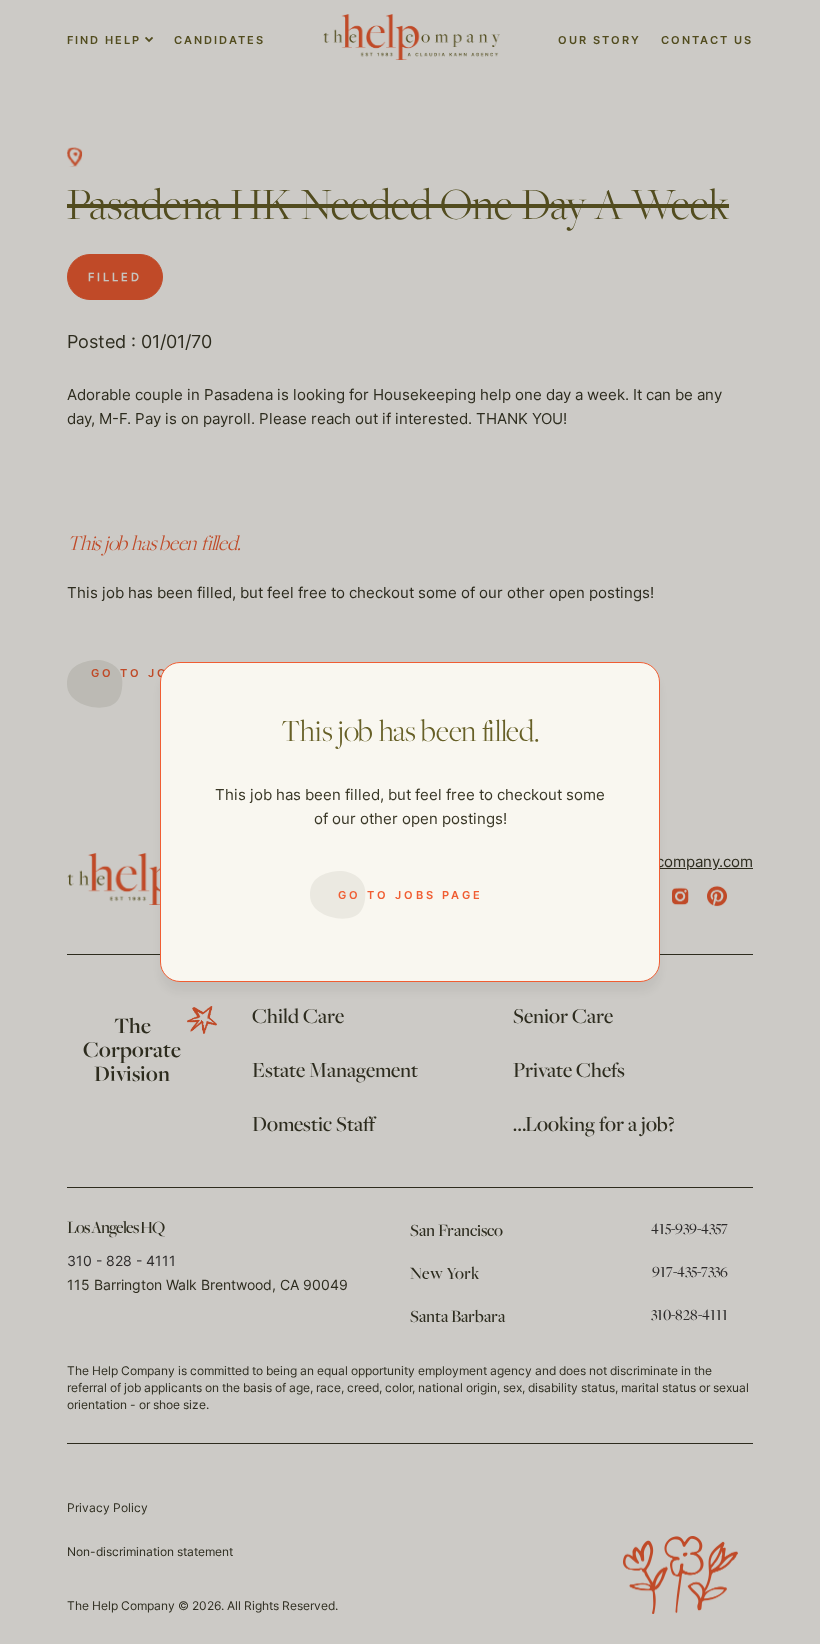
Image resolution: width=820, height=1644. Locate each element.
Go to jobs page (410, 895)
